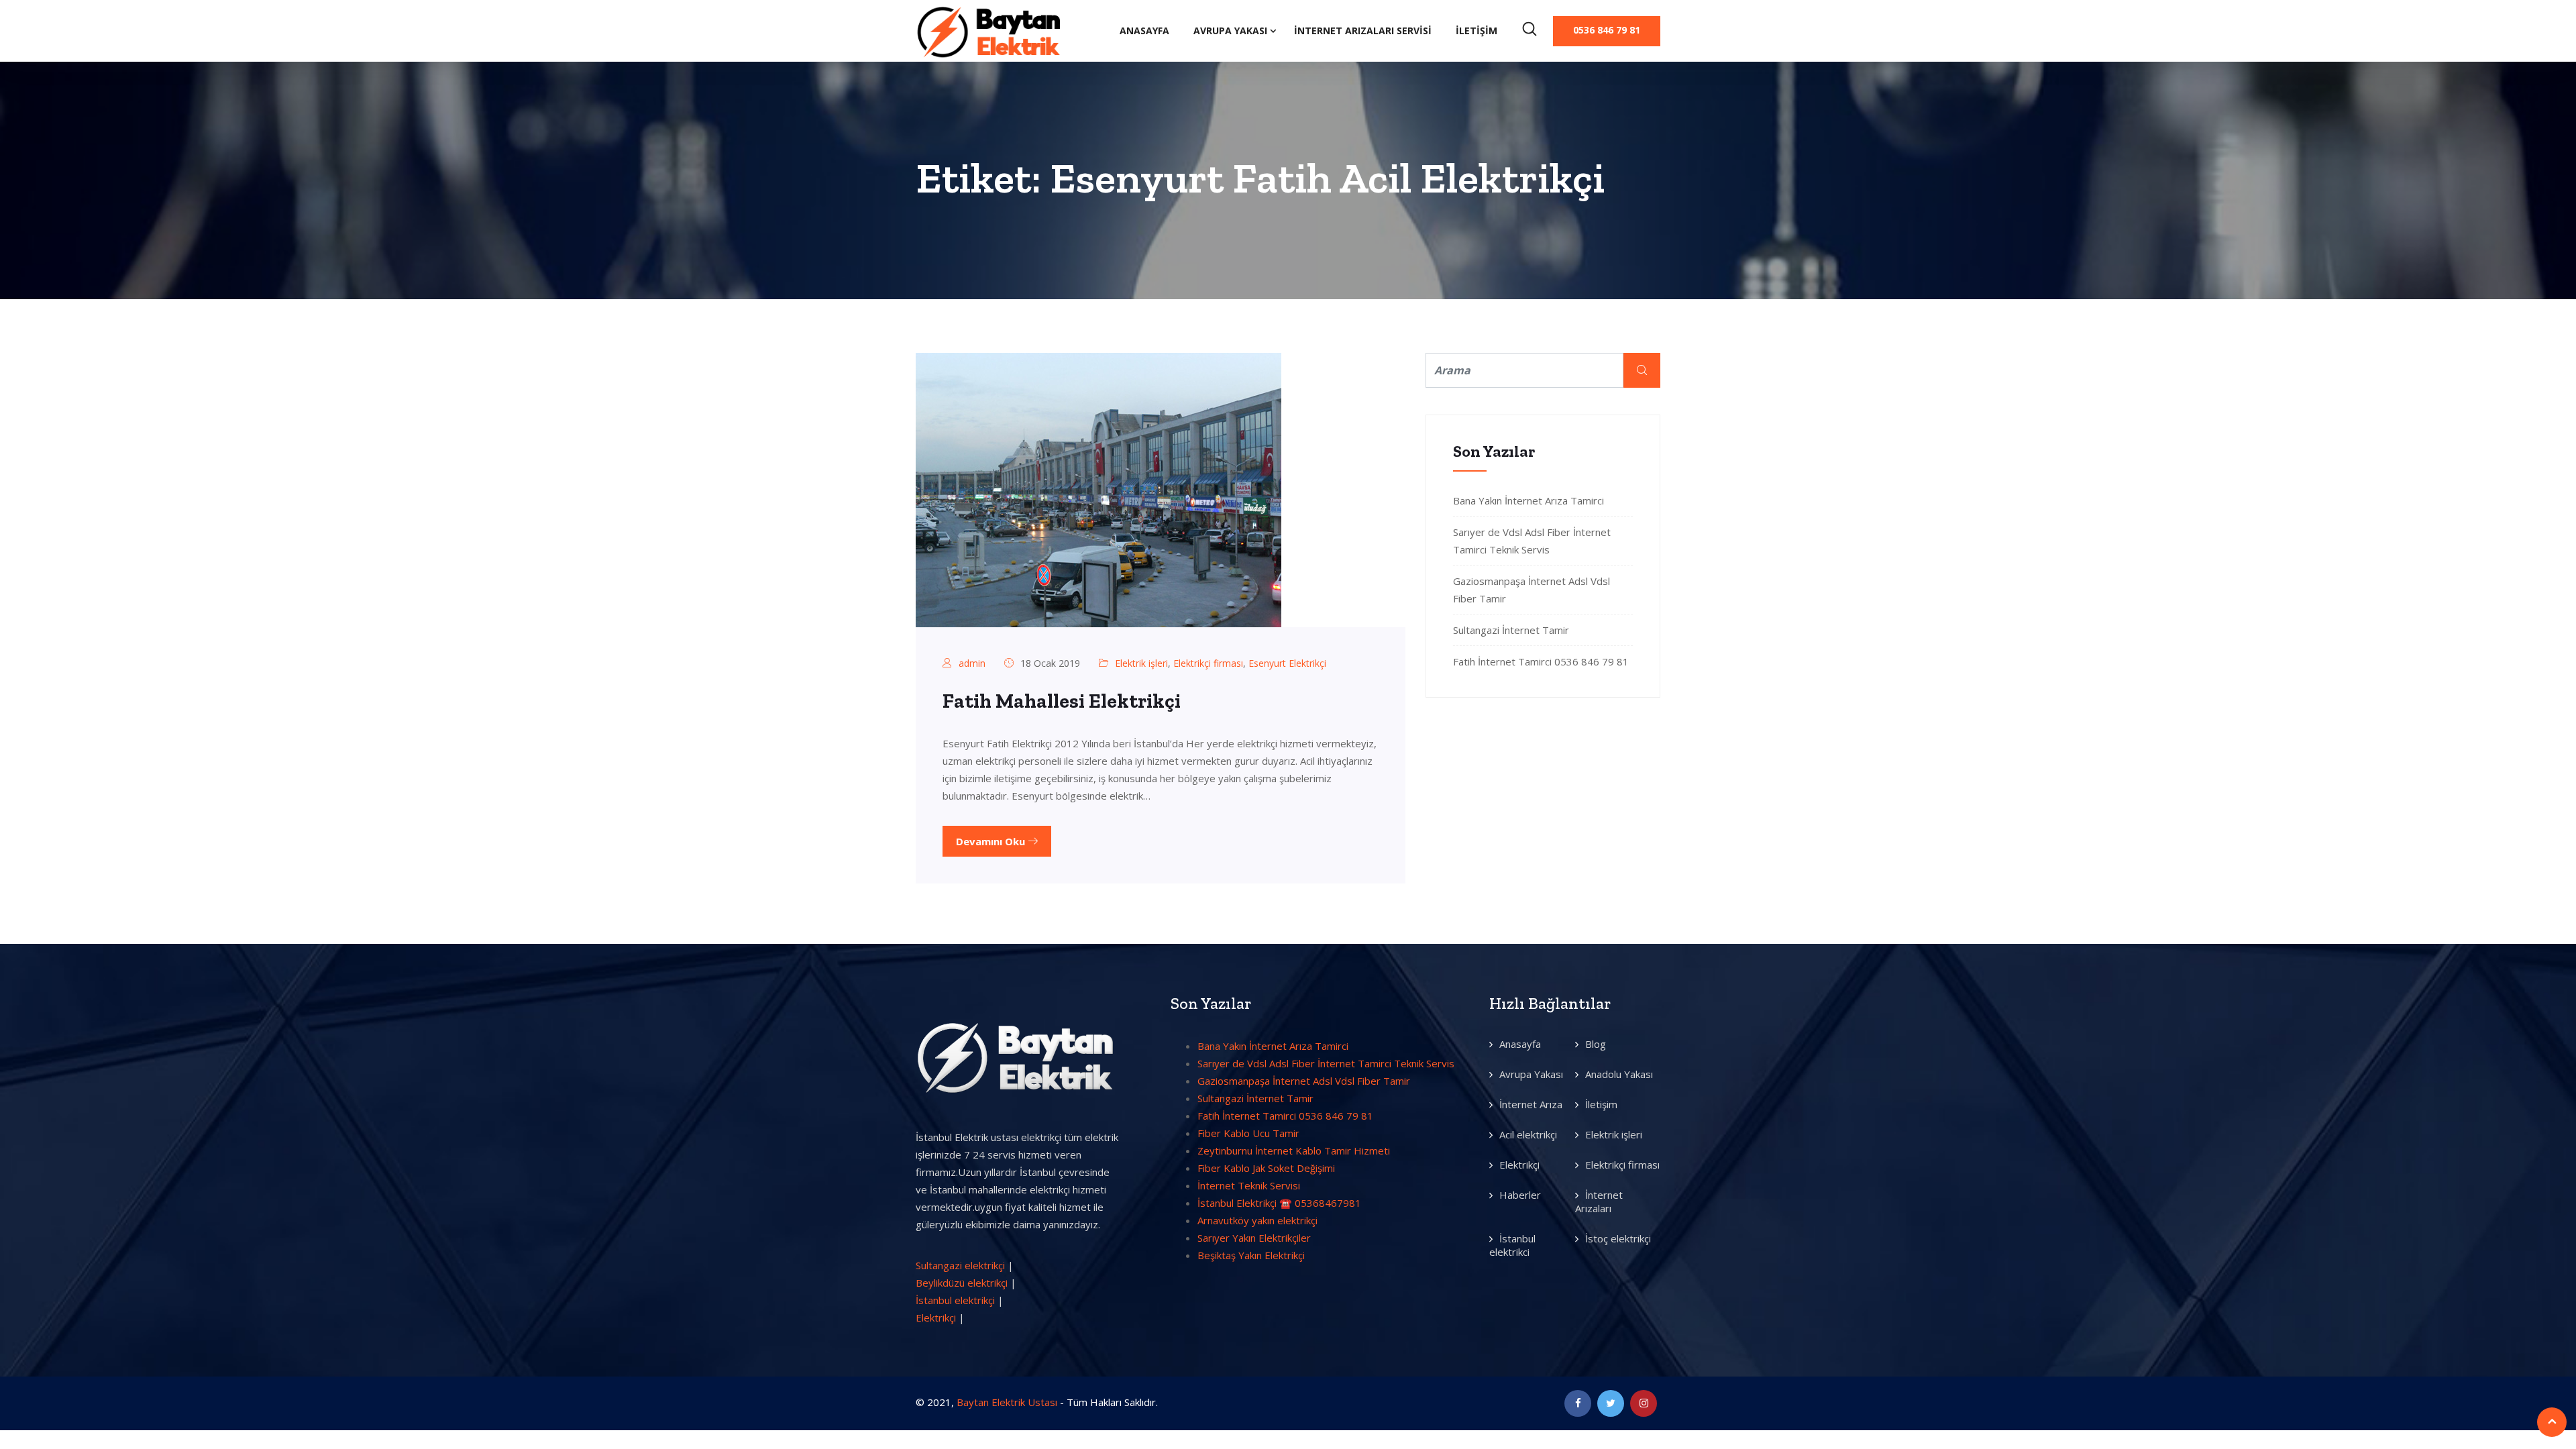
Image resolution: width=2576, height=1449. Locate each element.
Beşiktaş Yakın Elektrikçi (1251, 1255)
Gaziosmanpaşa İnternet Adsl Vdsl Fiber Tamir (1304, 1081)
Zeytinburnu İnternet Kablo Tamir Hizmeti (1294, 1150)
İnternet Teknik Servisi (1249, 1185)
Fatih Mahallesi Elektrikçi (1062, 701)
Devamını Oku (992, 841)
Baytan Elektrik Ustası (1007, 1402)
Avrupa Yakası (1230, 31)
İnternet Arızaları (1599, 1201)
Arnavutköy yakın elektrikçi (1257, 1220)
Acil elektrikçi (1528, 1134)
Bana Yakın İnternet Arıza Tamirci (1528, 500)
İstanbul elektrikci (1512, 1245)
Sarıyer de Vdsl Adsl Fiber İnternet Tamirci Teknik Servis (1326, 1063)
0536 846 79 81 (1607, 30)
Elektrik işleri (1141, 663)
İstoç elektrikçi (1618, 1238)
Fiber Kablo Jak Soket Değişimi (1266, 1168)
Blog (1596, 1044)
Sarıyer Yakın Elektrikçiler (1254, 1238)
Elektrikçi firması (1208, 663)
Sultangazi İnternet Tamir (1511, 630)
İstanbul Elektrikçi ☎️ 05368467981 (1279, 1203)
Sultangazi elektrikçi (960, 1265)
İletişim (1477, 31)
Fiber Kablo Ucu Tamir (1248, 1133)
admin (972, 663)
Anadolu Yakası (1619, 1074)
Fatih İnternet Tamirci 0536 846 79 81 (1541, 661)
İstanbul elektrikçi (955, 1300)
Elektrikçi (936, 1318)
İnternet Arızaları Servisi (1363, 31)
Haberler (1520, 1195)
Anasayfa (1144, 31)
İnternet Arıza (1531, 1104)
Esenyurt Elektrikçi (1287, 663)
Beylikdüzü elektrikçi (962, 1283)
